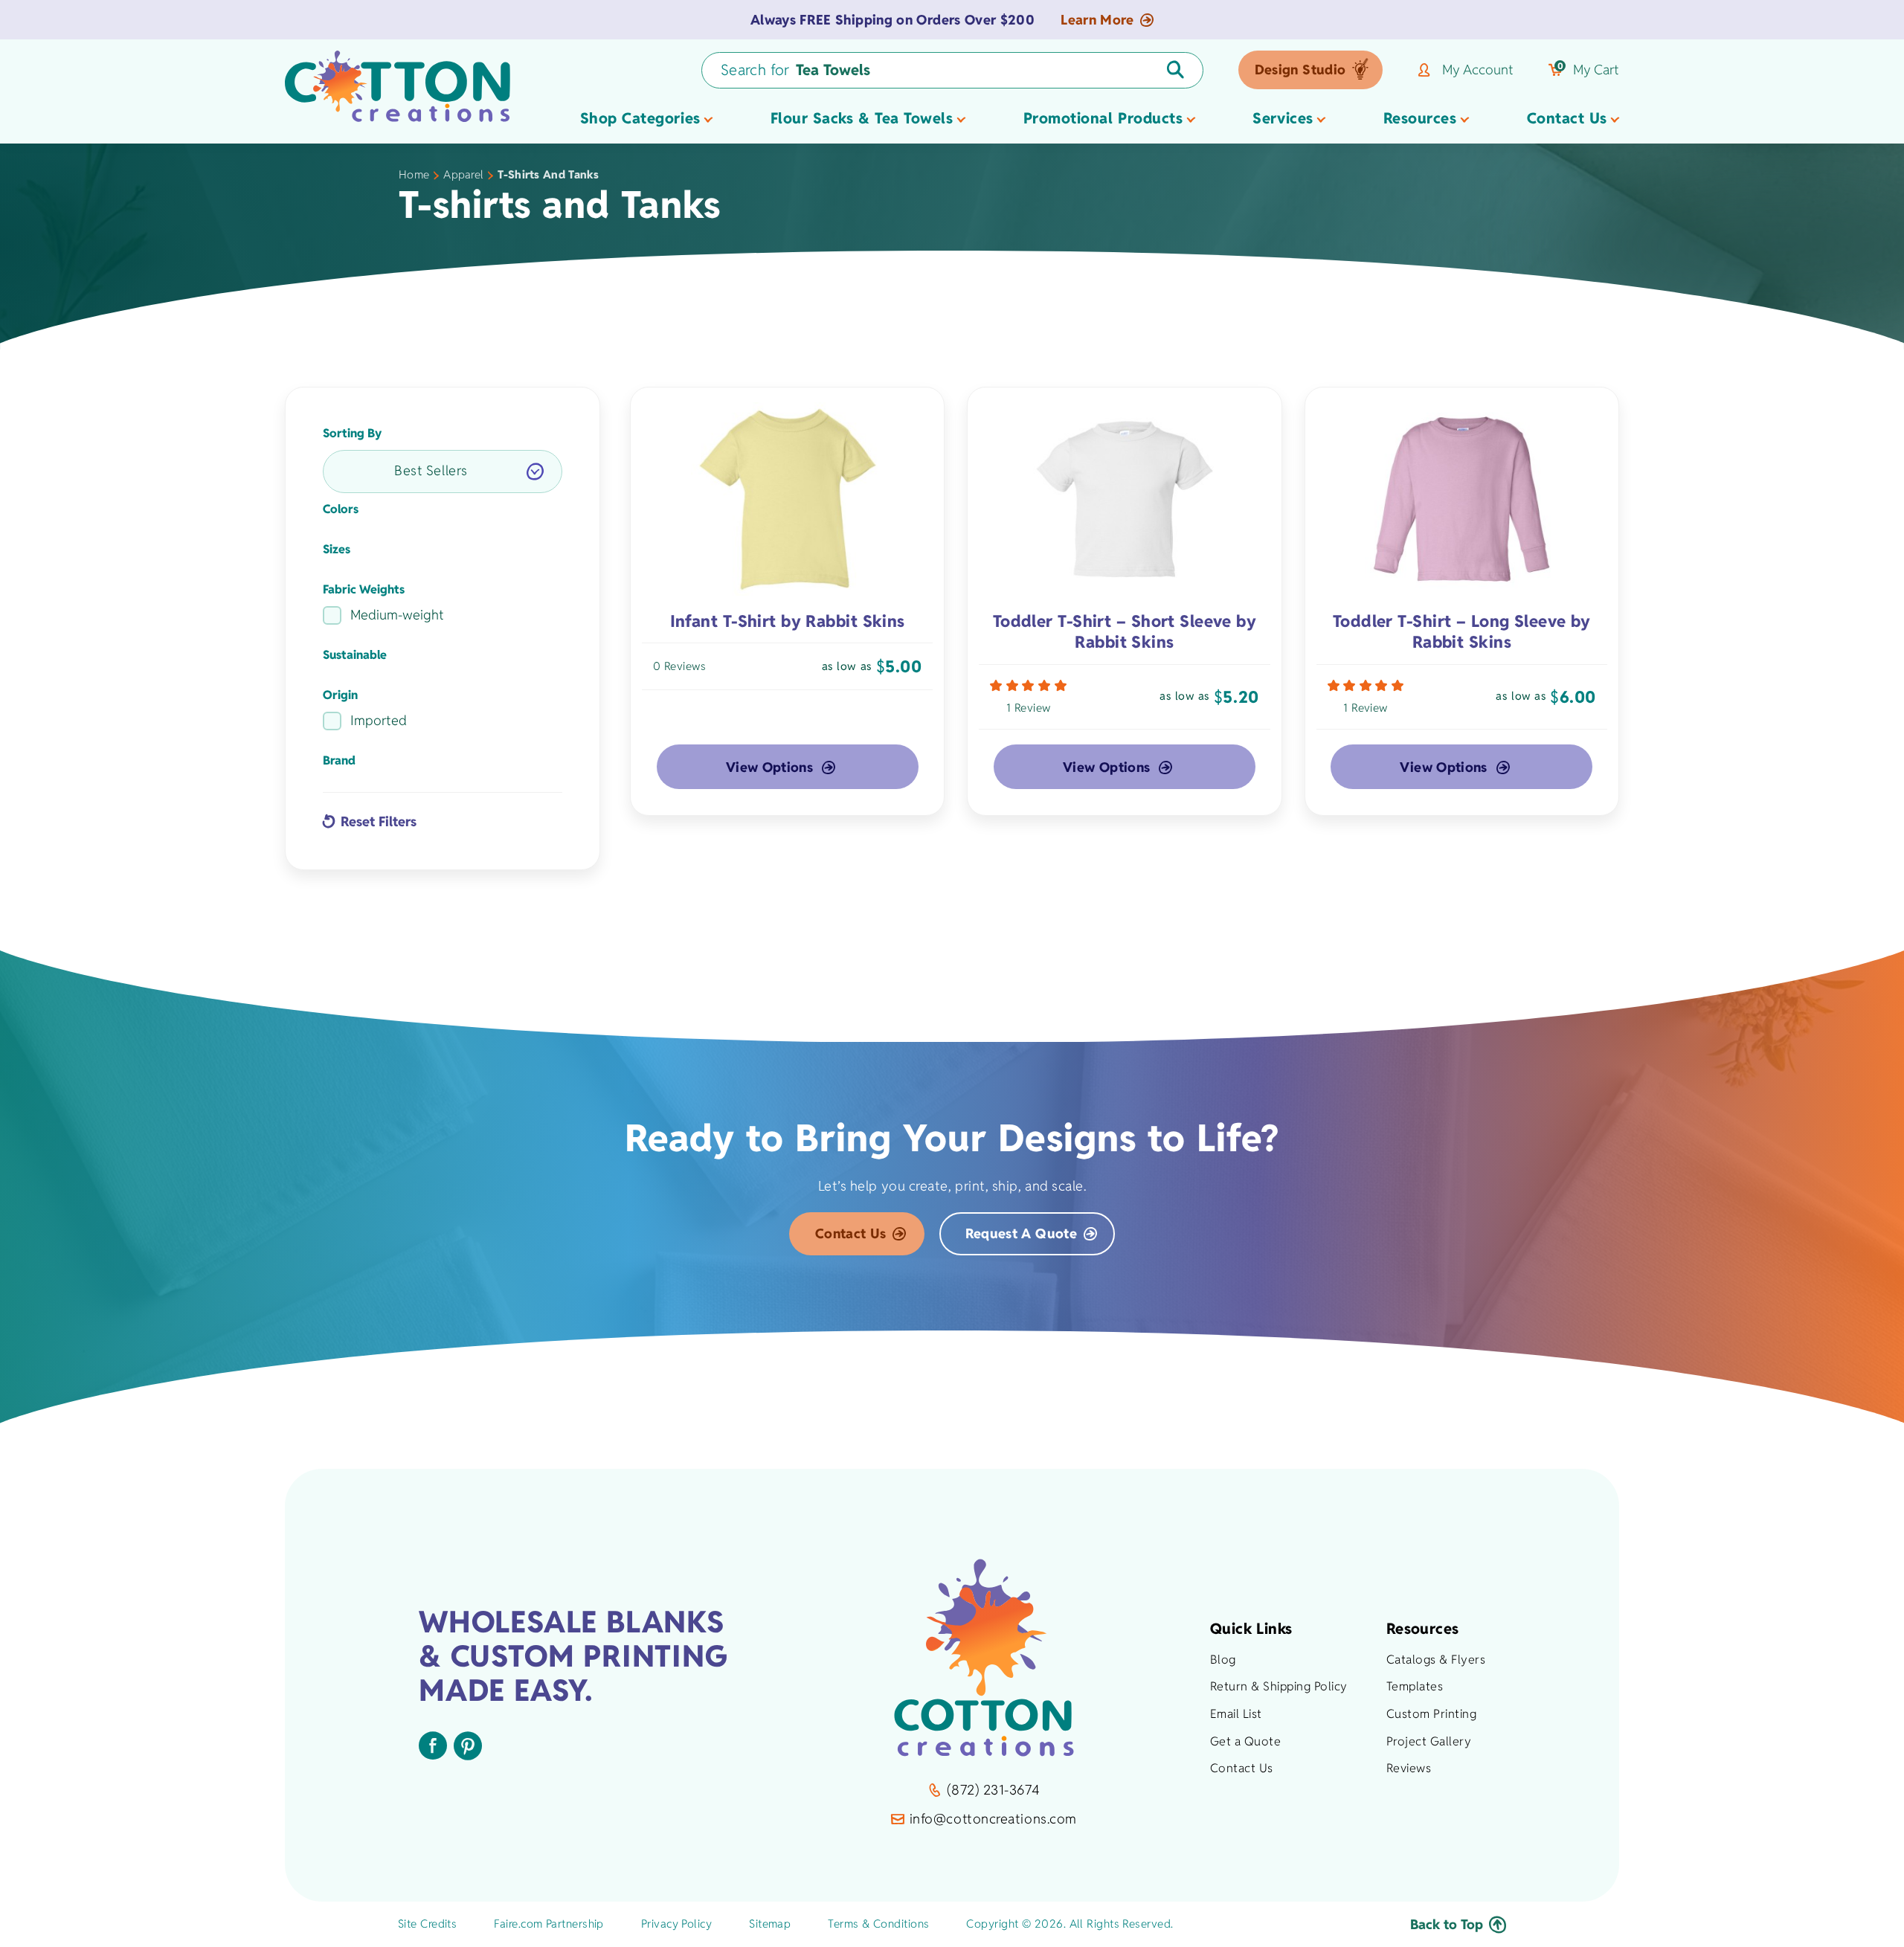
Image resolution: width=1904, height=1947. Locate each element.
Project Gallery (1429, 1741)
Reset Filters (379, 821)
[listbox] (443, 472)
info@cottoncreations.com (993, 1819)
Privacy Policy (676, 1924)
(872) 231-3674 (993, 1790)
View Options (769, 767)
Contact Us (851, 1233)
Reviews (1409, 1768)
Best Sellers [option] (431, 470)
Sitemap (770, 1924)
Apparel (463, 174)
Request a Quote (1021, 1233)
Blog (1223, 1660)
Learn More (1097, 20)
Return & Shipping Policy (1279, 1686)
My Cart (1588, 70)
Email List (1236, 1714)
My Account (1478, 70)
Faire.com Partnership (549, 1924)
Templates (1415, 1686)
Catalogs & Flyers (1436, 1660)
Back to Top (1447, 1924)
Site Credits (427, 1924)
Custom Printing (1431, 1714)
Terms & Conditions (878, 1924)
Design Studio (1300, 70)
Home (414, 174)
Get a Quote (1245, 1741)
